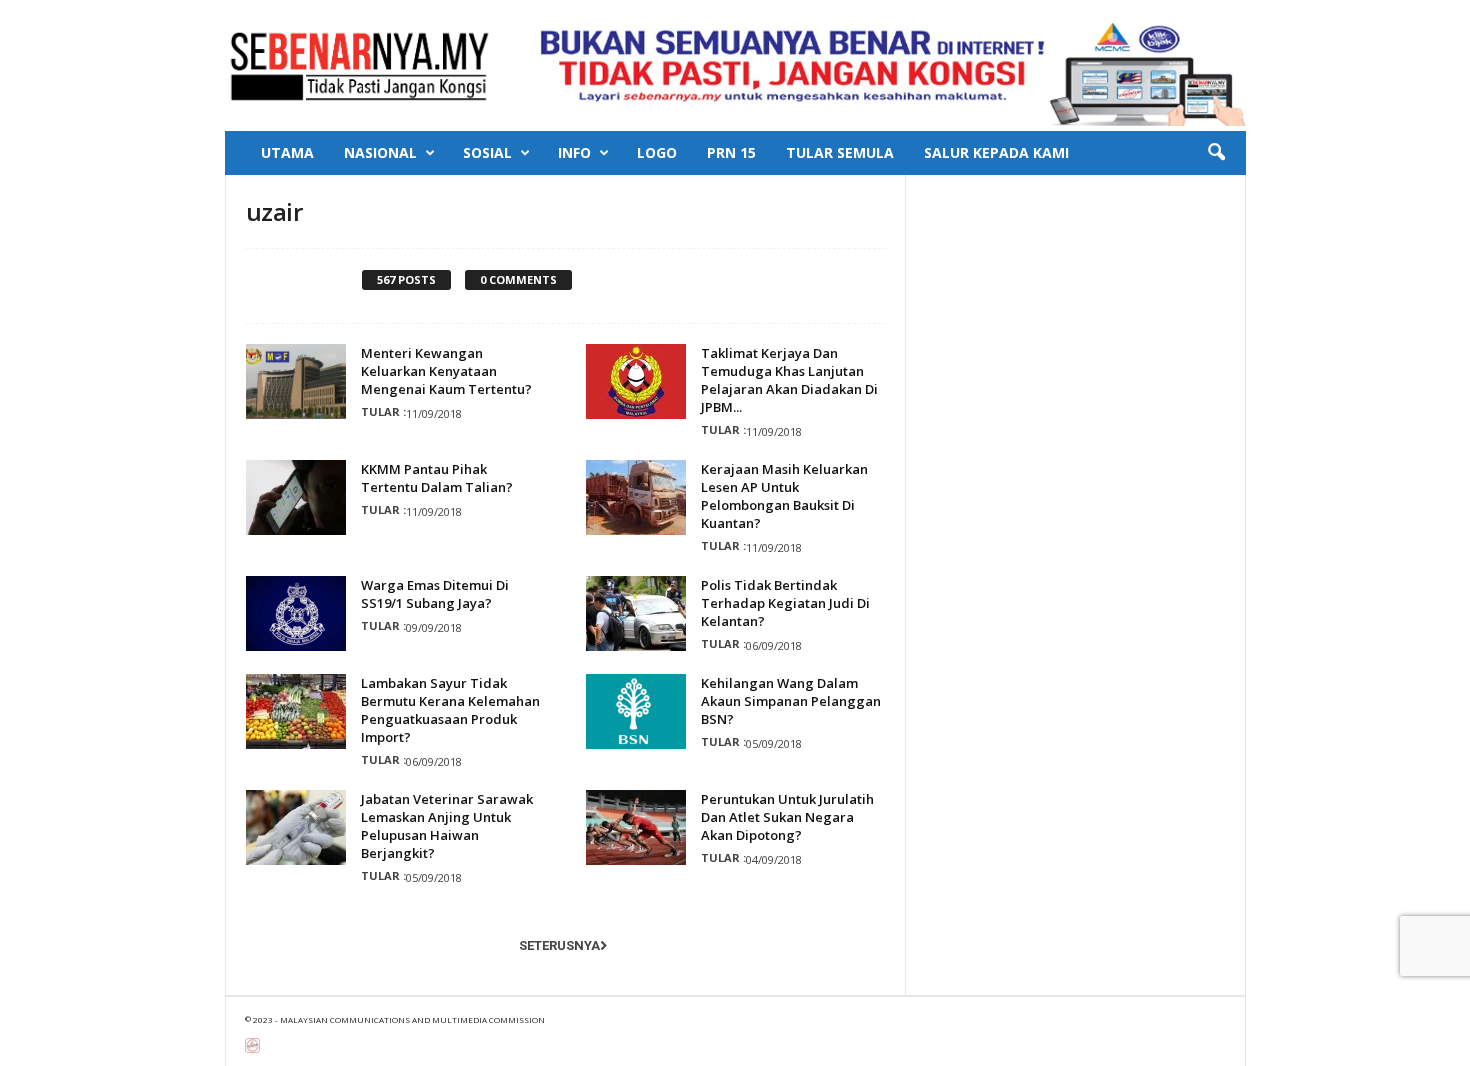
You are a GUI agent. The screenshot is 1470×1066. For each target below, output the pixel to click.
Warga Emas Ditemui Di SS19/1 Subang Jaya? (435, 594)
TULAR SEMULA (840, 152)
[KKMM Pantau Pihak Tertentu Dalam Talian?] (296, 497)
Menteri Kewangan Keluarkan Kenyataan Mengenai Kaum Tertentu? (446, 371)
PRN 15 (731, 152)
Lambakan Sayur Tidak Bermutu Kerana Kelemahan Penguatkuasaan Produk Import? (450, 710)
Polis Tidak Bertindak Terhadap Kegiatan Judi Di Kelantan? (785, 603)
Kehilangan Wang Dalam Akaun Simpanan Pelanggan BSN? (791, 701)
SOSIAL (487, 152)
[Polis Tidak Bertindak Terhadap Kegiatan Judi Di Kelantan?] (636, 613)
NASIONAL (380, 152)
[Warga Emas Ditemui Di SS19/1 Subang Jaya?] (296, 613)
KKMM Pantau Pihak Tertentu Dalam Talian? (437, 478)
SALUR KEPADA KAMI (996, 152)
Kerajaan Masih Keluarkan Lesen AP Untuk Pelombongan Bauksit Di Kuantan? (784, 496)
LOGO (657, 152)
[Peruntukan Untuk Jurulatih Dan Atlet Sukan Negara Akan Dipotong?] (636, 827)
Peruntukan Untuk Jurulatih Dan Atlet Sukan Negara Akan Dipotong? (787, 817)
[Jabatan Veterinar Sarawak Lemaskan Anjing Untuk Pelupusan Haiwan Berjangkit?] (296, 827)
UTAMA (287, 152)
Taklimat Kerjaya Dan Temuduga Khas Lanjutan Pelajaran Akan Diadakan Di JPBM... (789, 380)
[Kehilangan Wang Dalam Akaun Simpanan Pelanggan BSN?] (636, 711)
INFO (574, 152)
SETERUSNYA (559, 945)
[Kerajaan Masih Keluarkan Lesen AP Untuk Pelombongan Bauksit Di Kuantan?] (636, 497)
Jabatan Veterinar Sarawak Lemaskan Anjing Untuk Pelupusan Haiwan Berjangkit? (447, 826)
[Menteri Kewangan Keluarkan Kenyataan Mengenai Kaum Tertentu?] (296, 381)
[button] (1216, 153)
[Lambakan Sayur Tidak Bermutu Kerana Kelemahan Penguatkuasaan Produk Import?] (296, 711)
